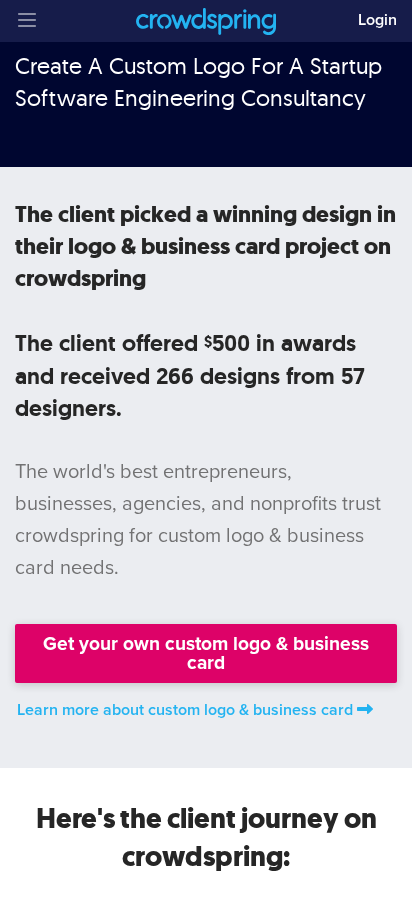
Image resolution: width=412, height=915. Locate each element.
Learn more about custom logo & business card (185, 710)
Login (377, 20)
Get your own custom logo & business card (206, 653)
